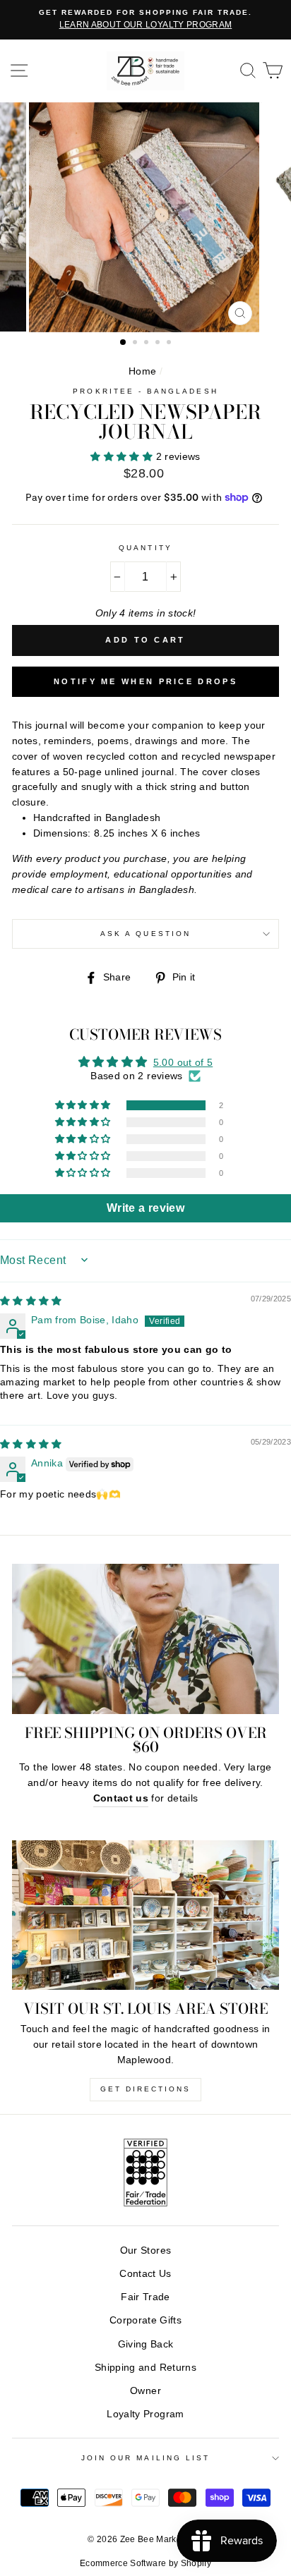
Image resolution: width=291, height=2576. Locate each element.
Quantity (145, 548)
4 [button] (159, 344)
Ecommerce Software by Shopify (145, 2563)
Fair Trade (145, 2297)
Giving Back (146, 2344)
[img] (31, 1301)
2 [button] (136, 344)
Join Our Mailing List (145, 2458)
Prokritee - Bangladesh (145, 391)
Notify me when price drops (145, 681)
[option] (145, 20)
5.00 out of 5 (183, 1063)
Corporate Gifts (145, 2320)
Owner (145, 2391)
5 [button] (170, 344)
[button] (123, 457)
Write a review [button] (145, 1208)
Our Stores (145, 2250)
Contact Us (145, 2274)
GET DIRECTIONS (145, 2089)
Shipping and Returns (145, 2368)
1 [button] (124, 343)
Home (142, 371)
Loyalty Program (145, 2414)
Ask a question (145, 934)
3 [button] (148, 344)
